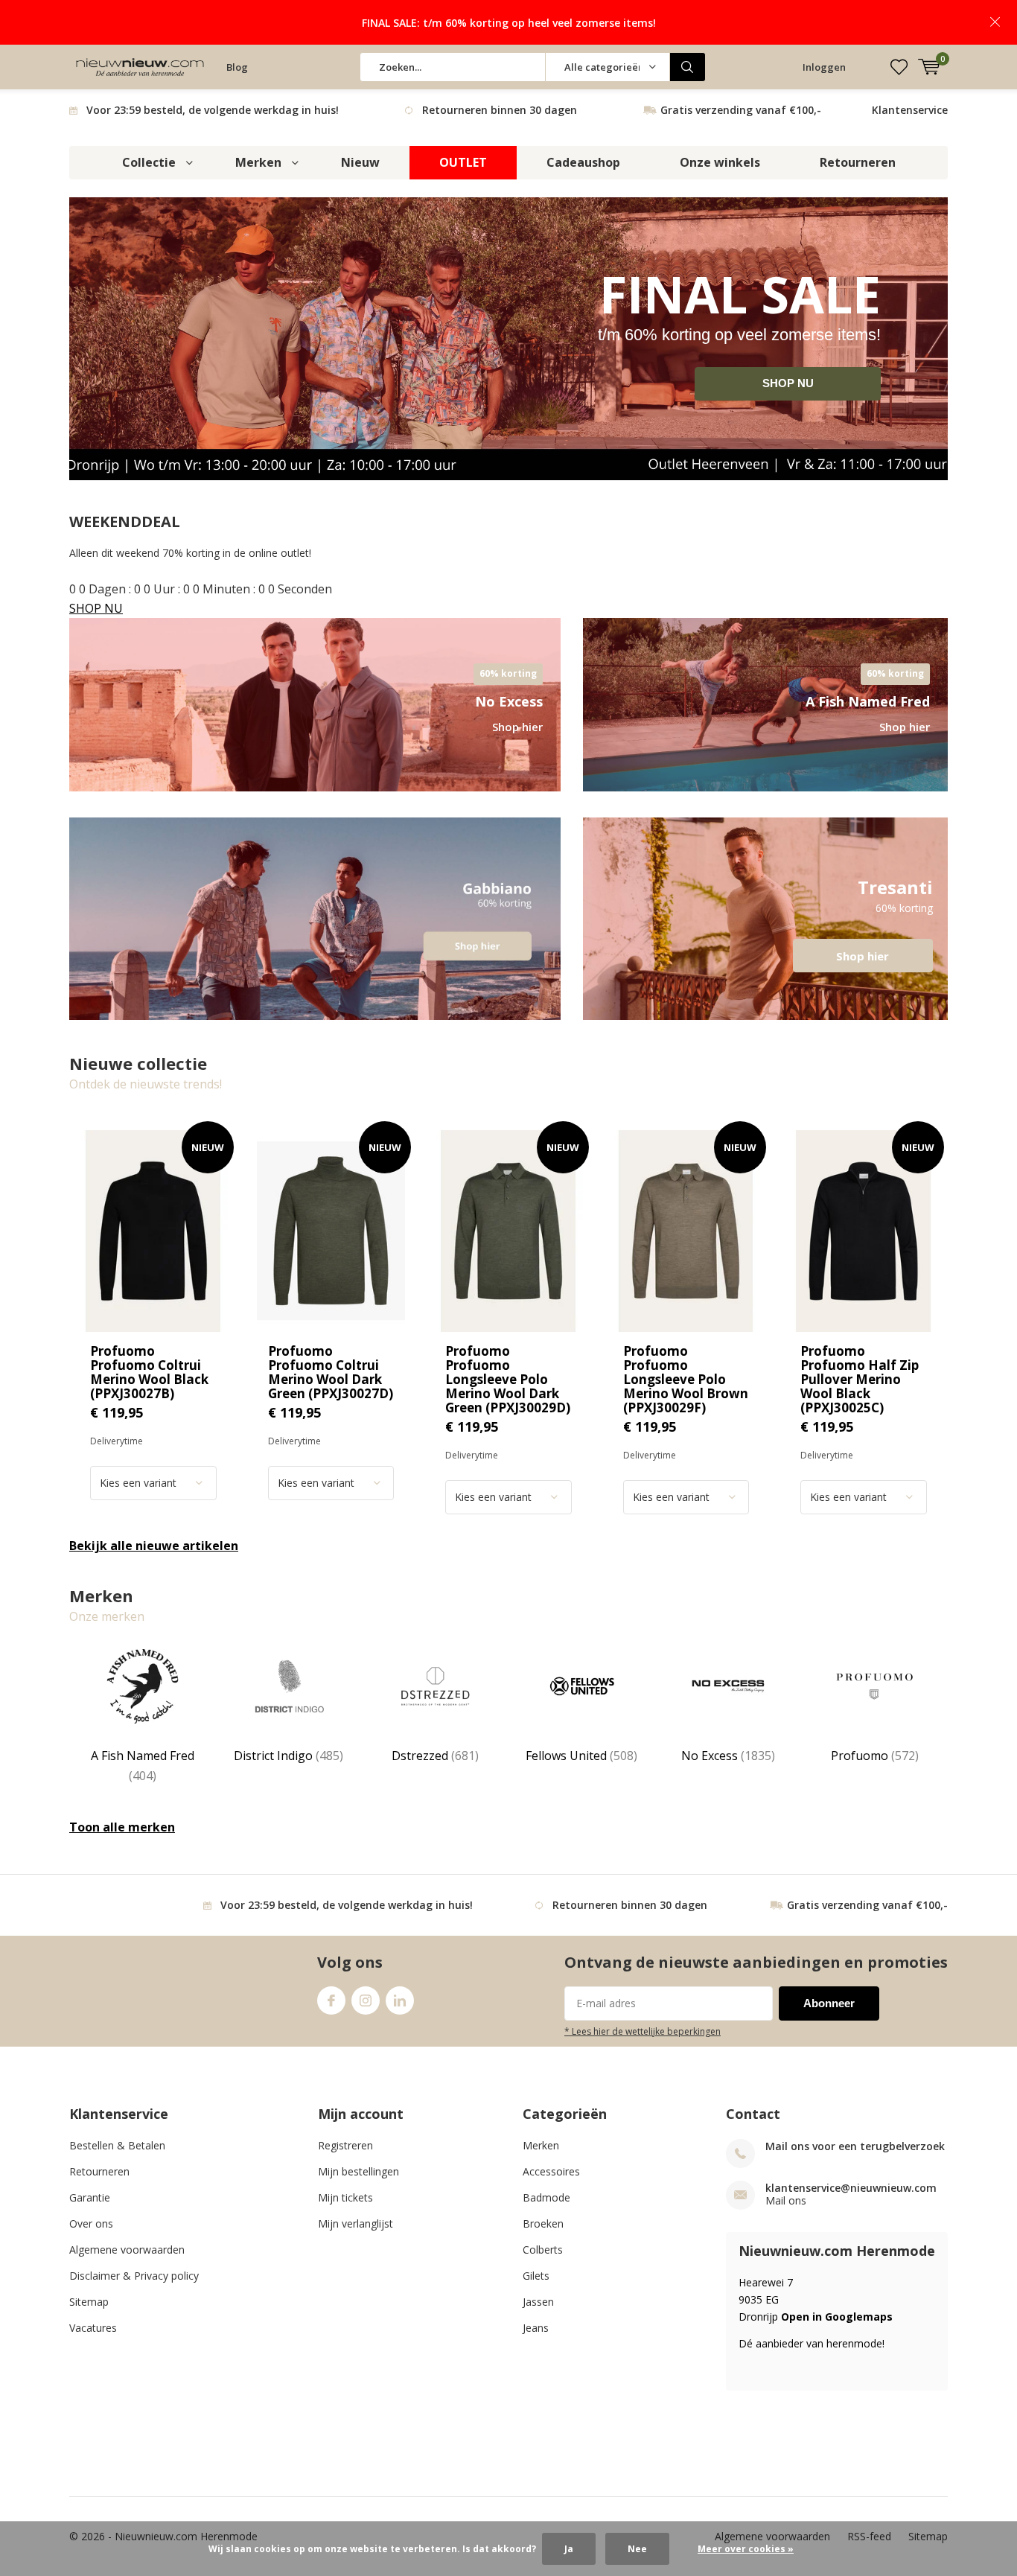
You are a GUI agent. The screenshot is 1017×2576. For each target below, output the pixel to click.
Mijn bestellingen (358, 2171)
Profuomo (875, 1756)
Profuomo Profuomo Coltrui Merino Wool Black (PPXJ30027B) (149, 1372)
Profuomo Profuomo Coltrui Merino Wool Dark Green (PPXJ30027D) (331, 1372)
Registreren (345, 2145)
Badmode (546, 2197)
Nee (637, 2549)
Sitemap (89, 2302)
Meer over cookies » (746, 2549)
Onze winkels (720, 162)
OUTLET (463, 162)
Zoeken (688, 67)
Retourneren (858, 162)
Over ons (91, 2223)
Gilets (536, 2276)
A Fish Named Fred (143, 1765)
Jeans (536, 2328)
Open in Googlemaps (837, 2317)
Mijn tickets (345, 2197)
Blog (237, 67)
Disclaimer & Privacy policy (134, 2276)
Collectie (149, 162)
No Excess (728, 1756)
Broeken (543, 2223)
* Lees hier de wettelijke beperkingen (643, 2031)
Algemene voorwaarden (127, 2250)
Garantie (90, 2197)
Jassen (538, 2302)
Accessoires (551, 2171)
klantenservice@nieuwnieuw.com (851, 2188)
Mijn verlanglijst (356, 2223)
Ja (569, 2549)
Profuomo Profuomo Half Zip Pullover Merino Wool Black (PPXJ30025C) (860, 1379)
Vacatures (93, 2328)
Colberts (543, 2250)
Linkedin (400, 2000)
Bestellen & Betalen (117, 2145)
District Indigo (288, 1756)
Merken (258, 162)
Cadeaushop (583, 162)
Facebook (331, 2000)
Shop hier (765, 919)
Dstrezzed (435, 1756)
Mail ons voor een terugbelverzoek (855, 2146)
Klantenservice (910, 110)
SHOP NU (788, 383)
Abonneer (829, 2003)
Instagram (366, 2000)
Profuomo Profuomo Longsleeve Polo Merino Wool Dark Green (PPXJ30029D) (508, 1379)
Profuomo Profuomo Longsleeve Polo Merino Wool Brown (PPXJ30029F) (686, 1379)
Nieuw (360, 162)
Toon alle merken (122, 1827)
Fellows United (581, 1756)
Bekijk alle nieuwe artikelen (154, 1546)
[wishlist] (899, 67)
